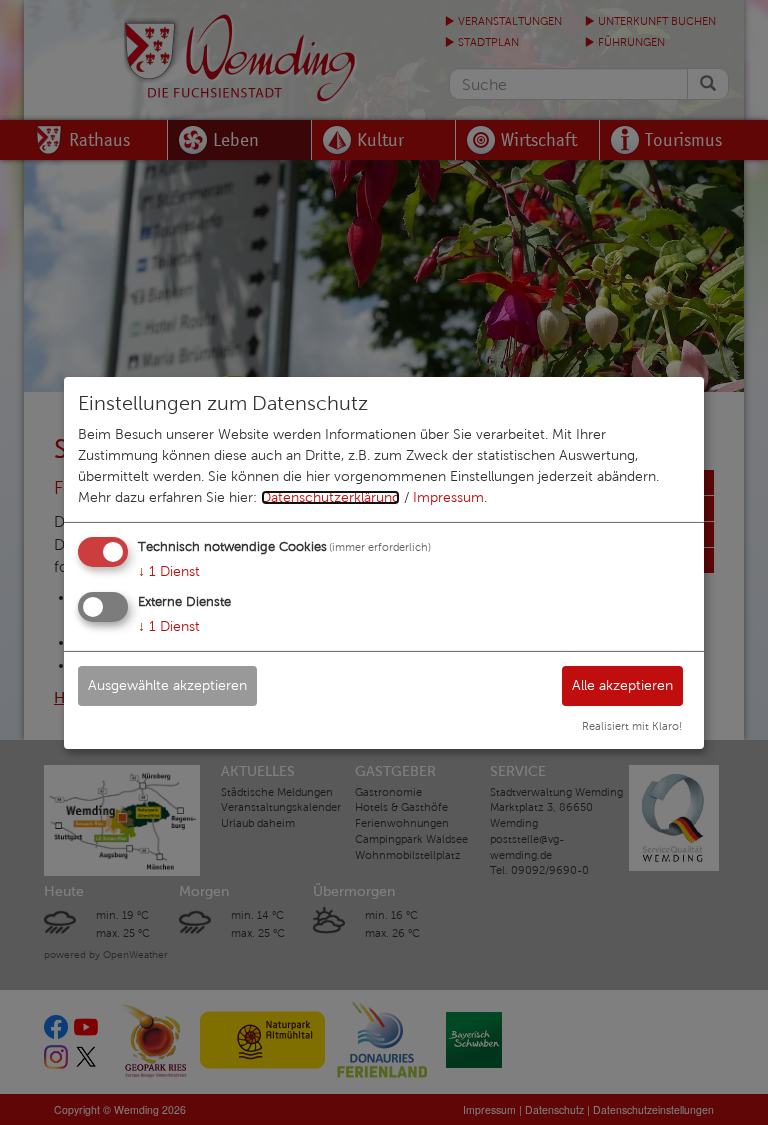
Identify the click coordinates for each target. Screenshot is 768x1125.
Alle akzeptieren (622, 685)
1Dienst (169, 571)
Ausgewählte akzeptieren (167, 685)
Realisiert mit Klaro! (632, 726)
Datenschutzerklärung (330, 497)
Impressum (448, 497)
